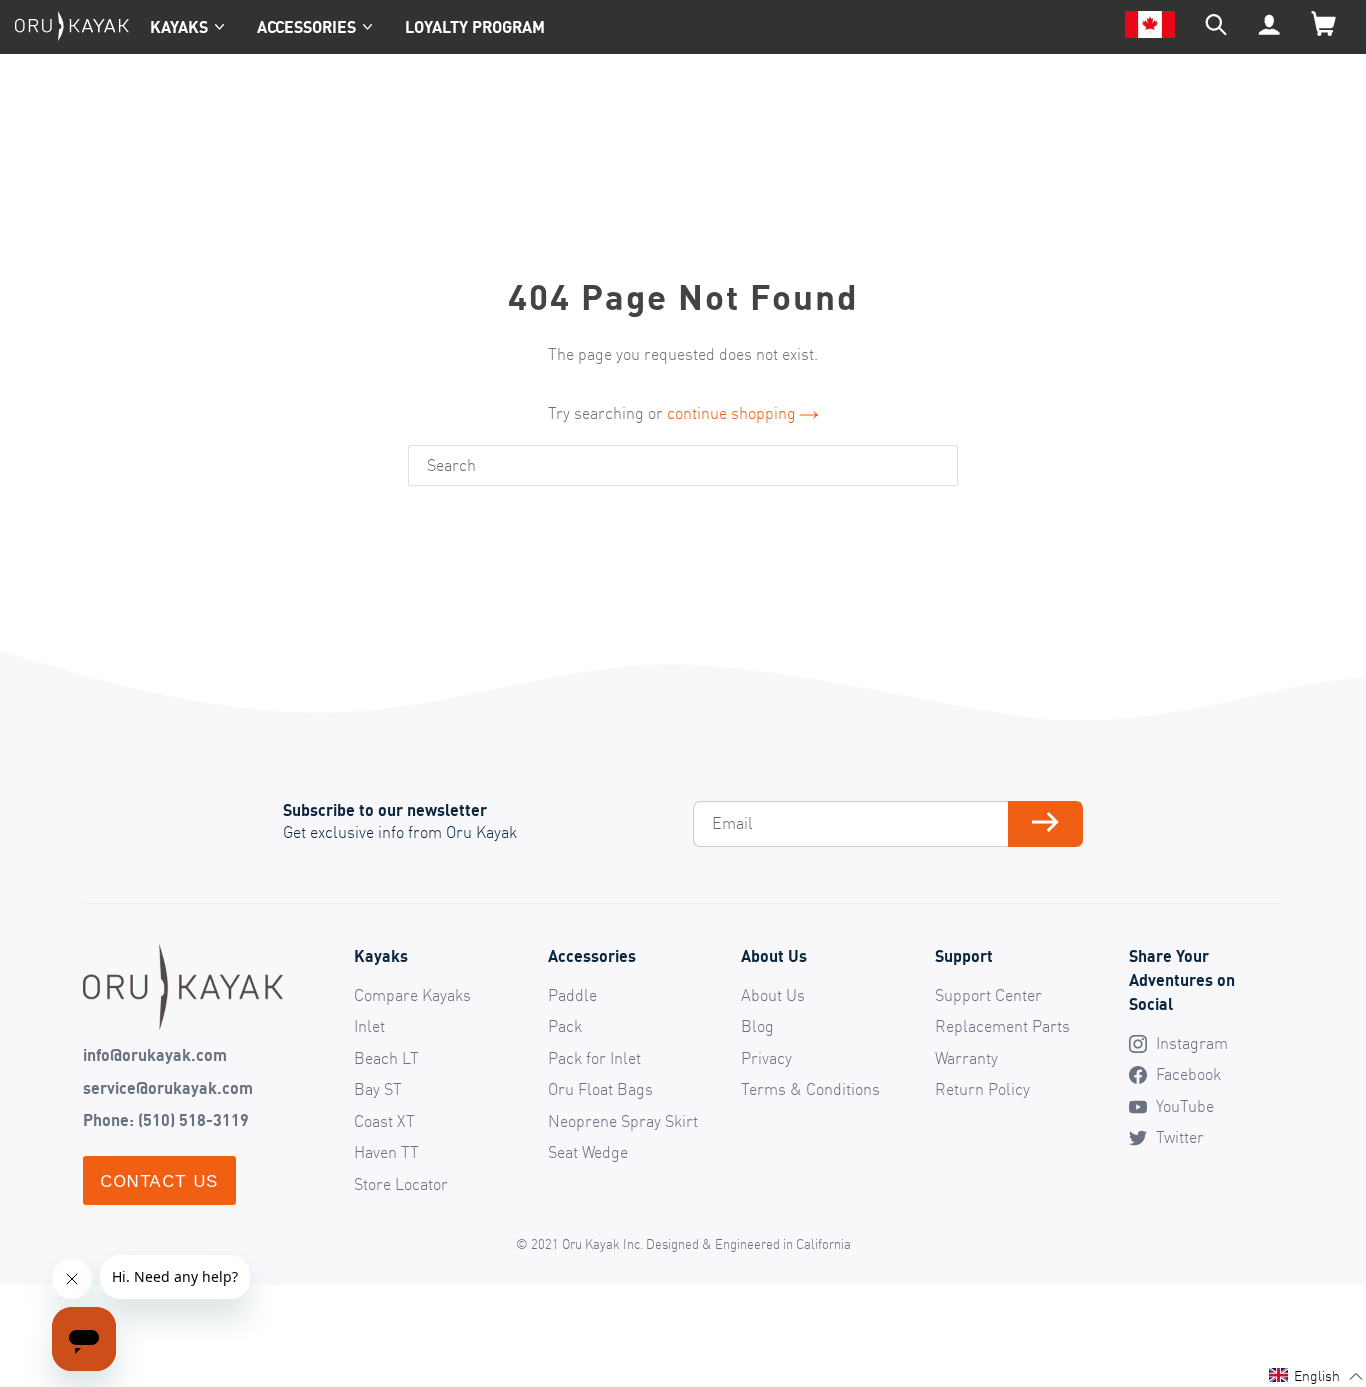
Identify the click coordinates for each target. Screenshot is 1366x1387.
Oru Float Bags (600, 1089)
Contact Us (159, 1180)
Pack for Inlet (594, 1058)
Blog (757, 1026)
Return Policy (982, 1089)
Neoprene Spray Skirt (623, 1121)
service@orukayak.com (168, 1088)
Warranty (966, 1058)
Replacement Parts (1002, 1026)
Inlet (369, 1026)
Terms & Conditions (810, 1089)
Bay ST (378, 1089)
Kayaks (179, 27)
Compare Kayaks (412, 995)
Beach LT (386, 1058)
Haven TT (386, 1152)
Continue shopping (731, 413)
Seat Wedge (588, 1152)
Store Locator (401, 1184)
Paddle (572, 995)
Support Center (988, 995)
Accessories (306, 27)
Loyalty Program (475, 27)
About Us (773, 995)
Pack (565, 1026)
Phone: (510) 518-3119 (166, 1120)
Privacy (766, 1058)
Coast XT (384, 1121)
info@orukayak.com (155, 1055)
